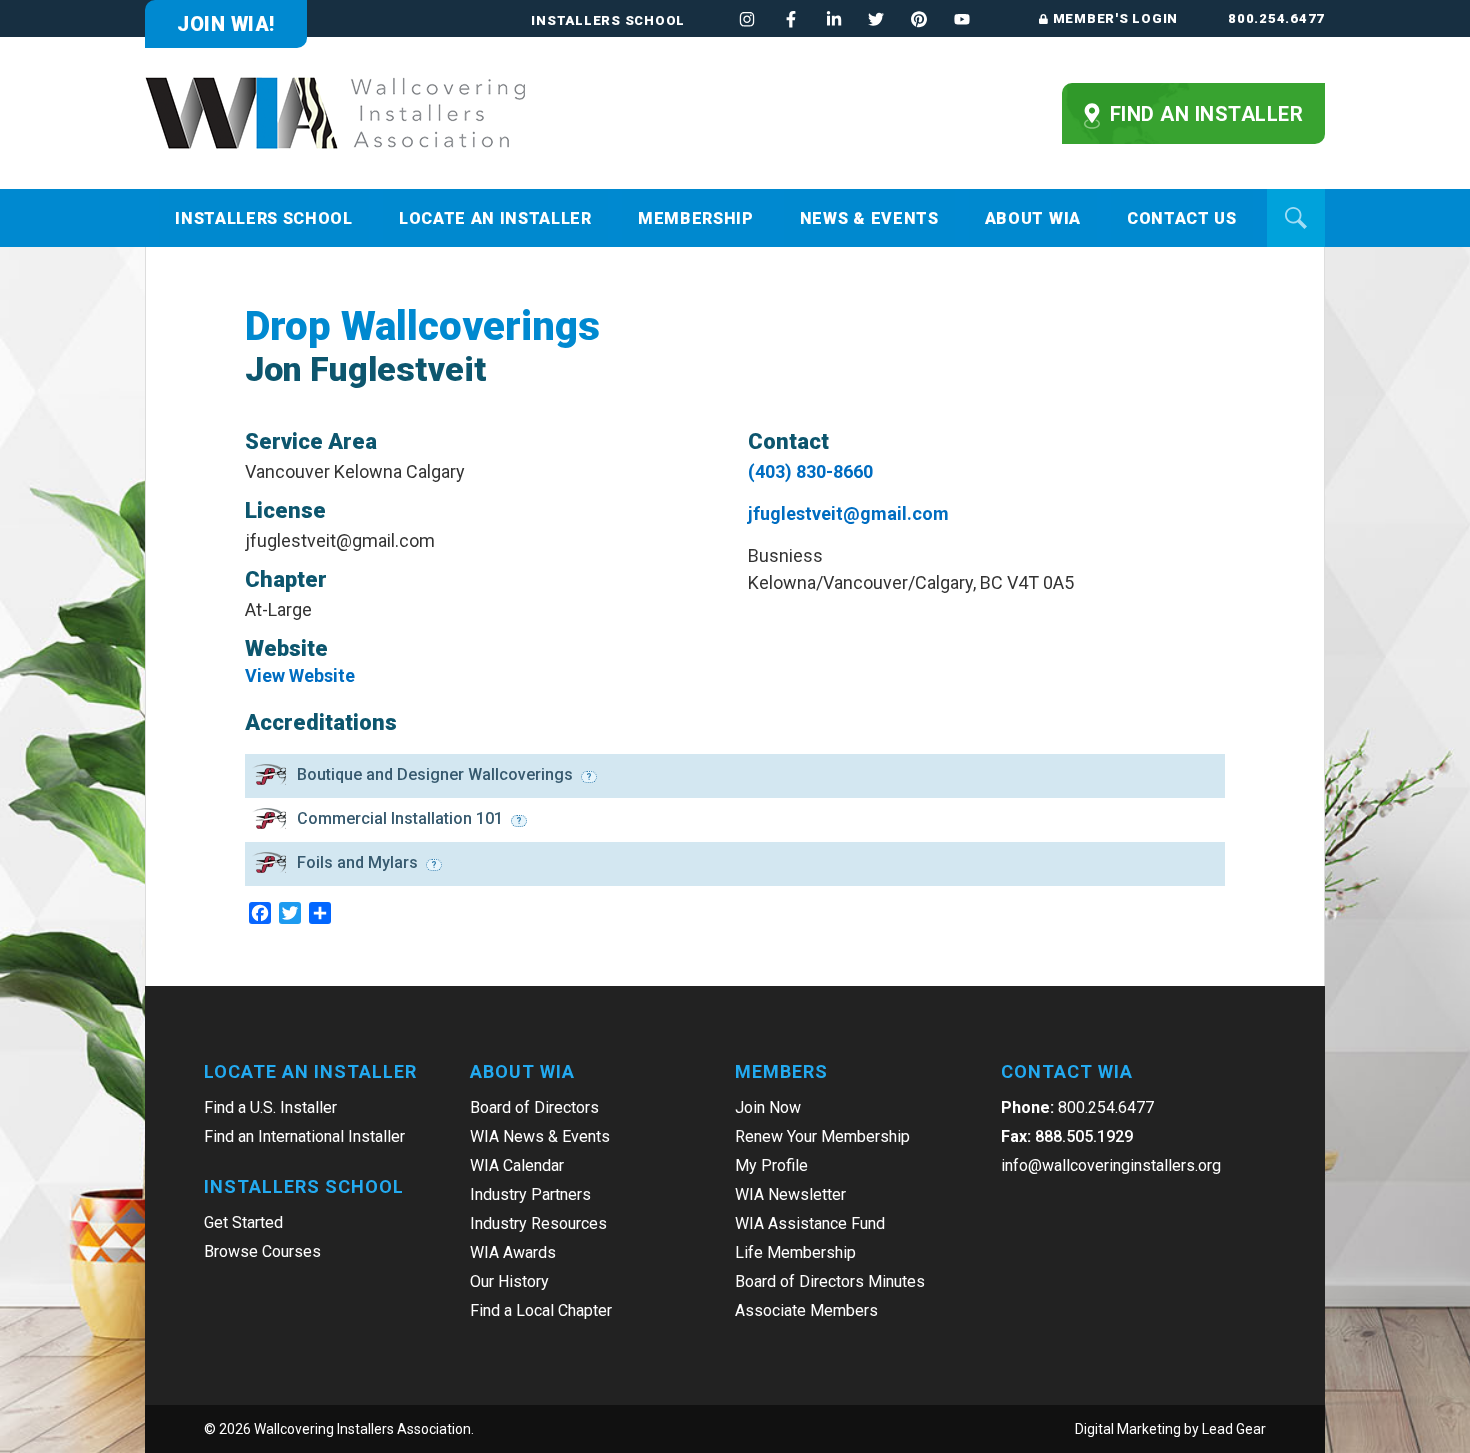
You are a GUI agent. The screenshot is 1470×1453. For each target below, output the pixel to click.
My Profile (771, 1165)
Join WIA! (226, 24)
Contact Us (1182, 218)
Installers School (608, 20)
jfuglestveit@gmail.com (848, 513)
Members (781, 1071)
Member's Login (1115, 18)
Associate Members (806, 1310)
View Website (300, 675)
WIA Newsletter (790, 1194)
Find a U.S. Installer (270, 1107)
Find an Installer (1203, 114)
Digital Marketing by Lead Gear (1170, 1429)
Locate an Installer (495, 218)
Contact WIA (1067, 1071)
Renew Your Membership (822, 1136)
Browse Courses (262, 1251)
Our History (509, 1281)
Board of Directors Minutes (830, 1281)
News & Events (869, 218)
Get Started (243, 1222)
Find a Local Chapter (541, 1310)
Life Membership (795, 1252)
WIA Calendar (517, 1165)
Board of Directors (534, 1107)
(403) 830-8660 (810, 471)
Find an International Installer (304, 1136)
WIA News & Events (540, 1136)
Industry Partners (530, 1194)
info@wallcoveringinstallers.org (1111, 1165)
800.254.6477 (1276, 18)
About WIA (1033, 218)
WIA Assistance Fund (810, 1223)
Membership (696, 218)
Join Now (768, 1107)
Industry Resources (538, 1223)
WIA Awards (513, 1252)
